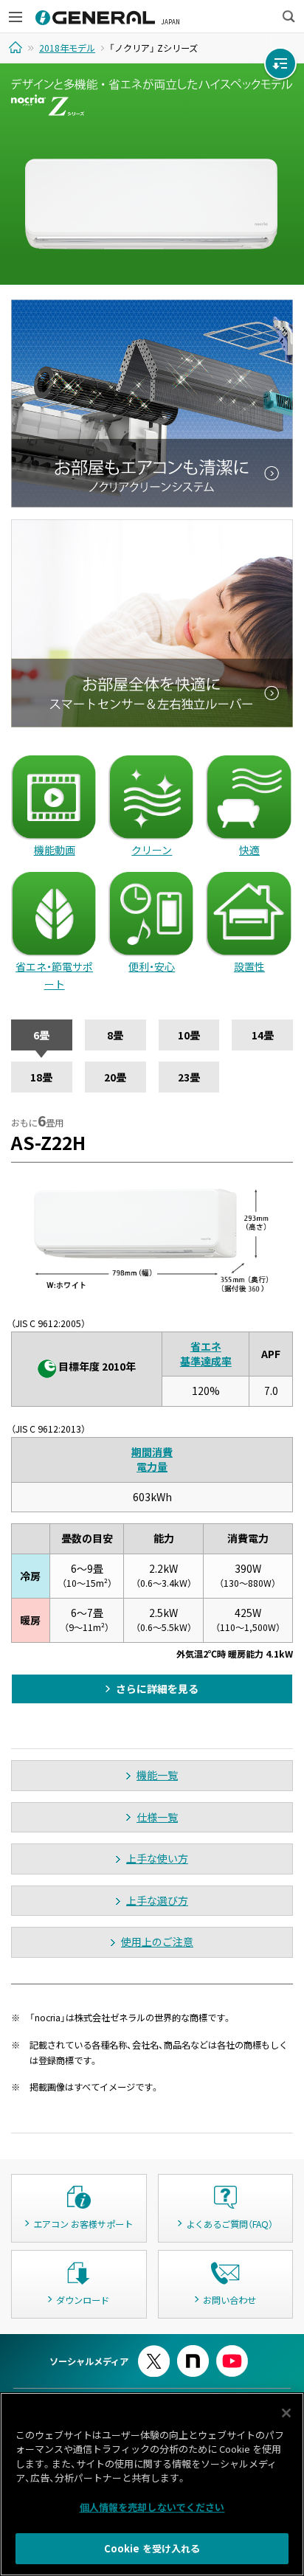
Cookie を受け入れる (152, 2548)
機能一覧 (157, 1775)
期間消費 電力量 (152, 1459)
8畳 (115, 1035)
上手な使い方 (157, 1858)
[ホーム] (17, 47)
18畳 (41, 1077)
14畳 (263, 1035)
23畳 (189, 1077)
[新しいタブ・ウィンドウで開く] (154, 2351)
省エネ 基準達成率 (206, 1354)
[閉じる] (286, 2413)
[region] (152, 2484)
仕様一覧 (157, 1817)
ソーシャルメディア (89, 2361)
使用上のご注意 (157, 1942)
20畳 (115, 1077)
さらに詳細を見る (157, 1689)
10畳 (189, 1035)
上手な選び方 (157, 1900)
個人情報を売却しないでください (152, 2507)
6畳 (41, 1035)
